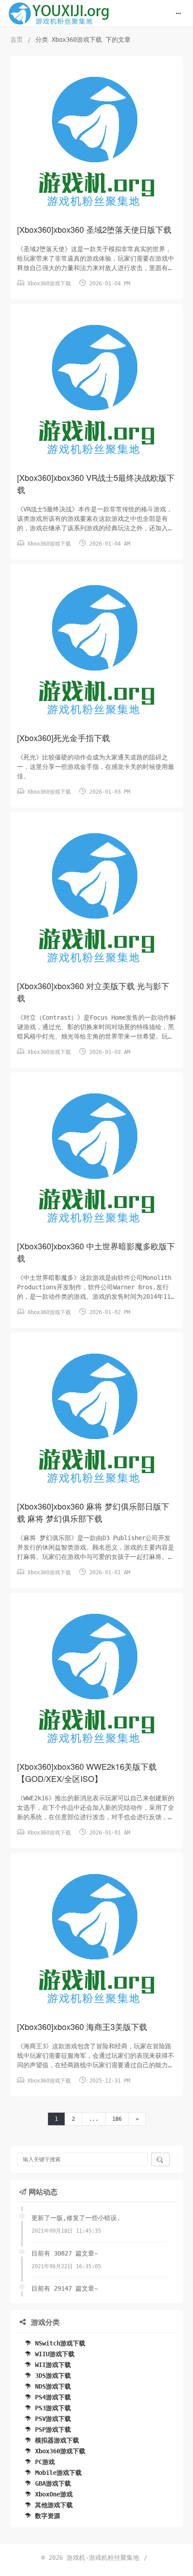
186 (117, 2119)
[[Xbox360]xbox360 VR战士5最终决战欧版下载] (97, 391)
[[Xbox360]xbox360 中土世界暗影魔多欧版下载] (97, 1159)
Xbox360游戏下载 (49, 284)
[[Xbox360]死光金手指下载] (97, 651)
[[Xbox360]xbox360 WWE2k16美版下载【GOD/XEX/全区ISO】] (97, 1679)
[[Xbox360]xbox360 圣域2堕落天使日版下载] (97, 142)
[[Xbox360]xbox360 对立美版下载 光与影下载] (97, 899)
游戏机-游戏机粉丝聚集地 (103, 2558)
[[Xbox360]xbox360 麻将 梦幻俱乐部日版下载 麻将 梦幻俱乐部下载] (97, 1419)
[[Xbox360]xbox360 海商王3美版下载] (97, 1940)
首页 (17, 40)
